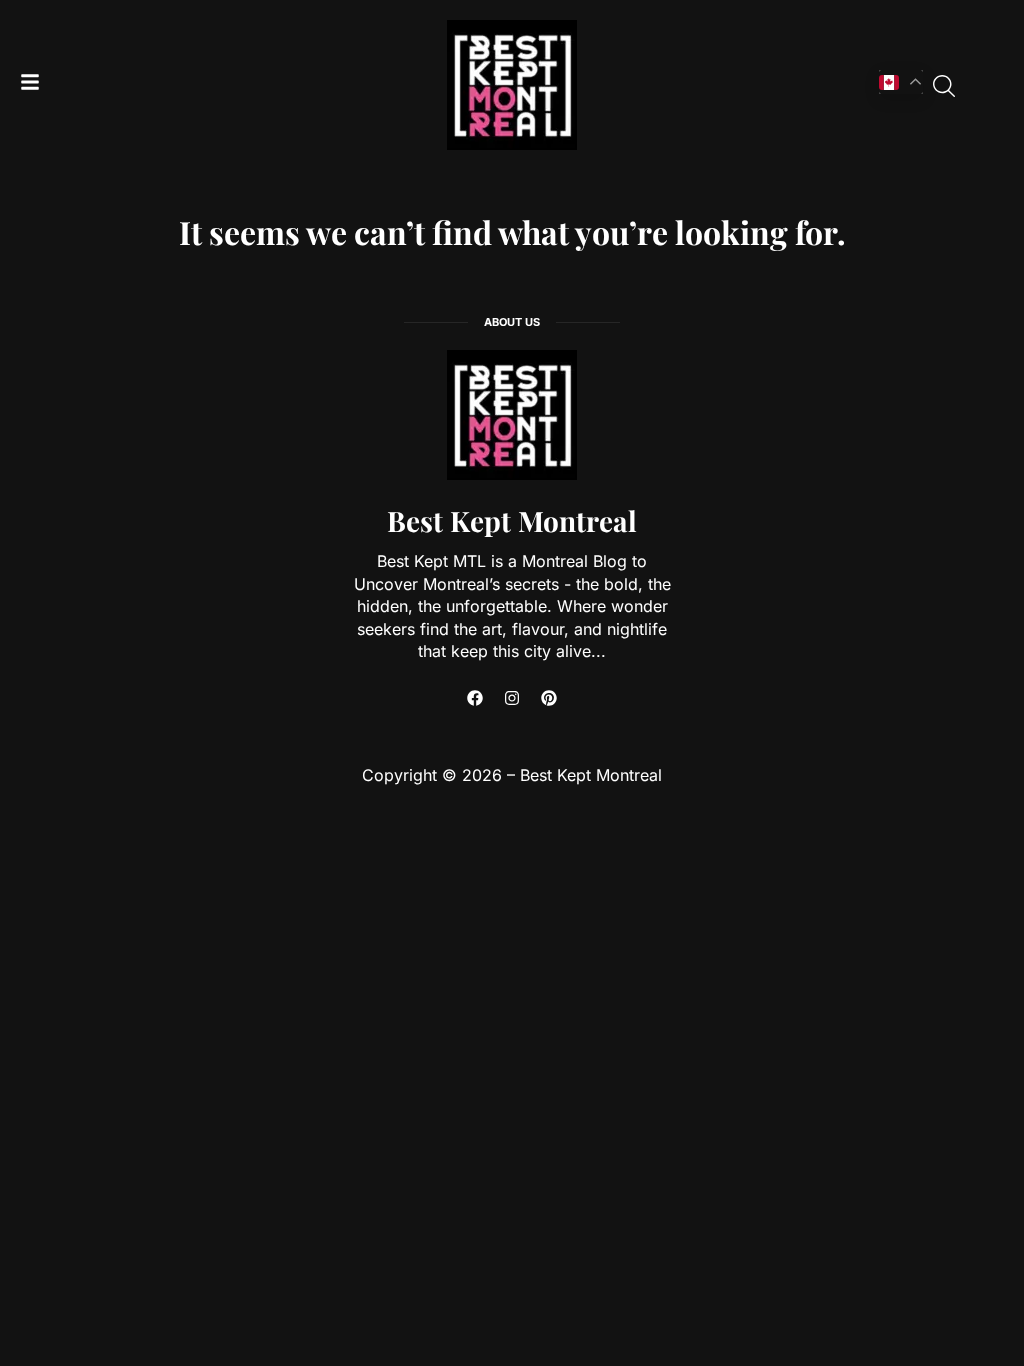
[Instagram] (512, 698)
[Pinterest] (549, 698)
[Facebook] (475, 698)
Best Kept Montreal (512, 520)
